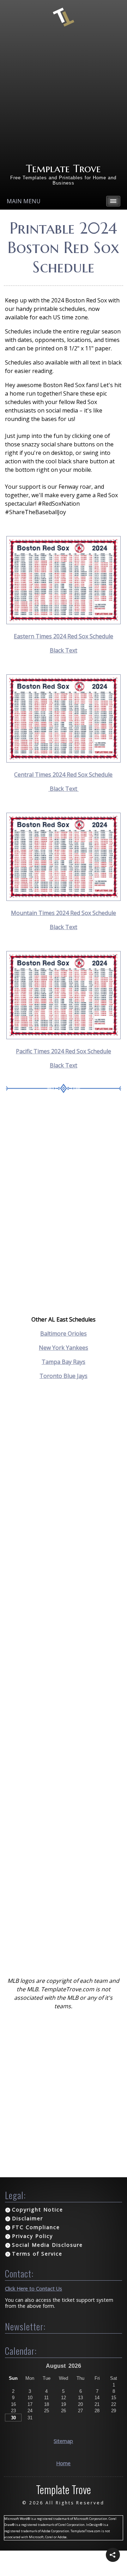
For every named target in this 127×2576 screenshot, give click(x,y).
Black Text (64, 650)
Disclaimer (28, 2218)
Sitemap (63, 2441)
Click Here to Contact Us (34, 2289)
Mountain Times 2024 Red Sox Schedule (64, 913)
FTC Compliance (36, 2227)
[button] (113, 2555)
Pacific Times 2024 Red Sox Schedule (64, 1051)
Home (63, 2463)
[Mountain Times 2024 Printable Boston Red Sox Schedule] (64, 899)
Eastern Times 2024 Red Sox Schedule (64, 636)
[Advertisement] (64, 95)
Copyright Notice (38, 2210)
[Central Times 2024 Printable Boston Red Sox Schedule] (64, 760)
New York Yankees (64, 1348)
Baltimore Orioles (64, 1334)
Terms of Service (37, 2254)
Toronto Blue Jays (64, 1376)
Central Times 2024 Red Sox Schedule (63, 775)
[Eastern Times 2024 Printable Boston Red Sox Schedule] (64, 622)
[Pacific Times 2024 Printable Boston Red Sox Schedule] (64, 1037)
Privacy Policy (32, 2236)
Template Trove (63, 168)
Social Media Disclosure (47, 2245)
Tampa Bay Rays (64, 1362)
